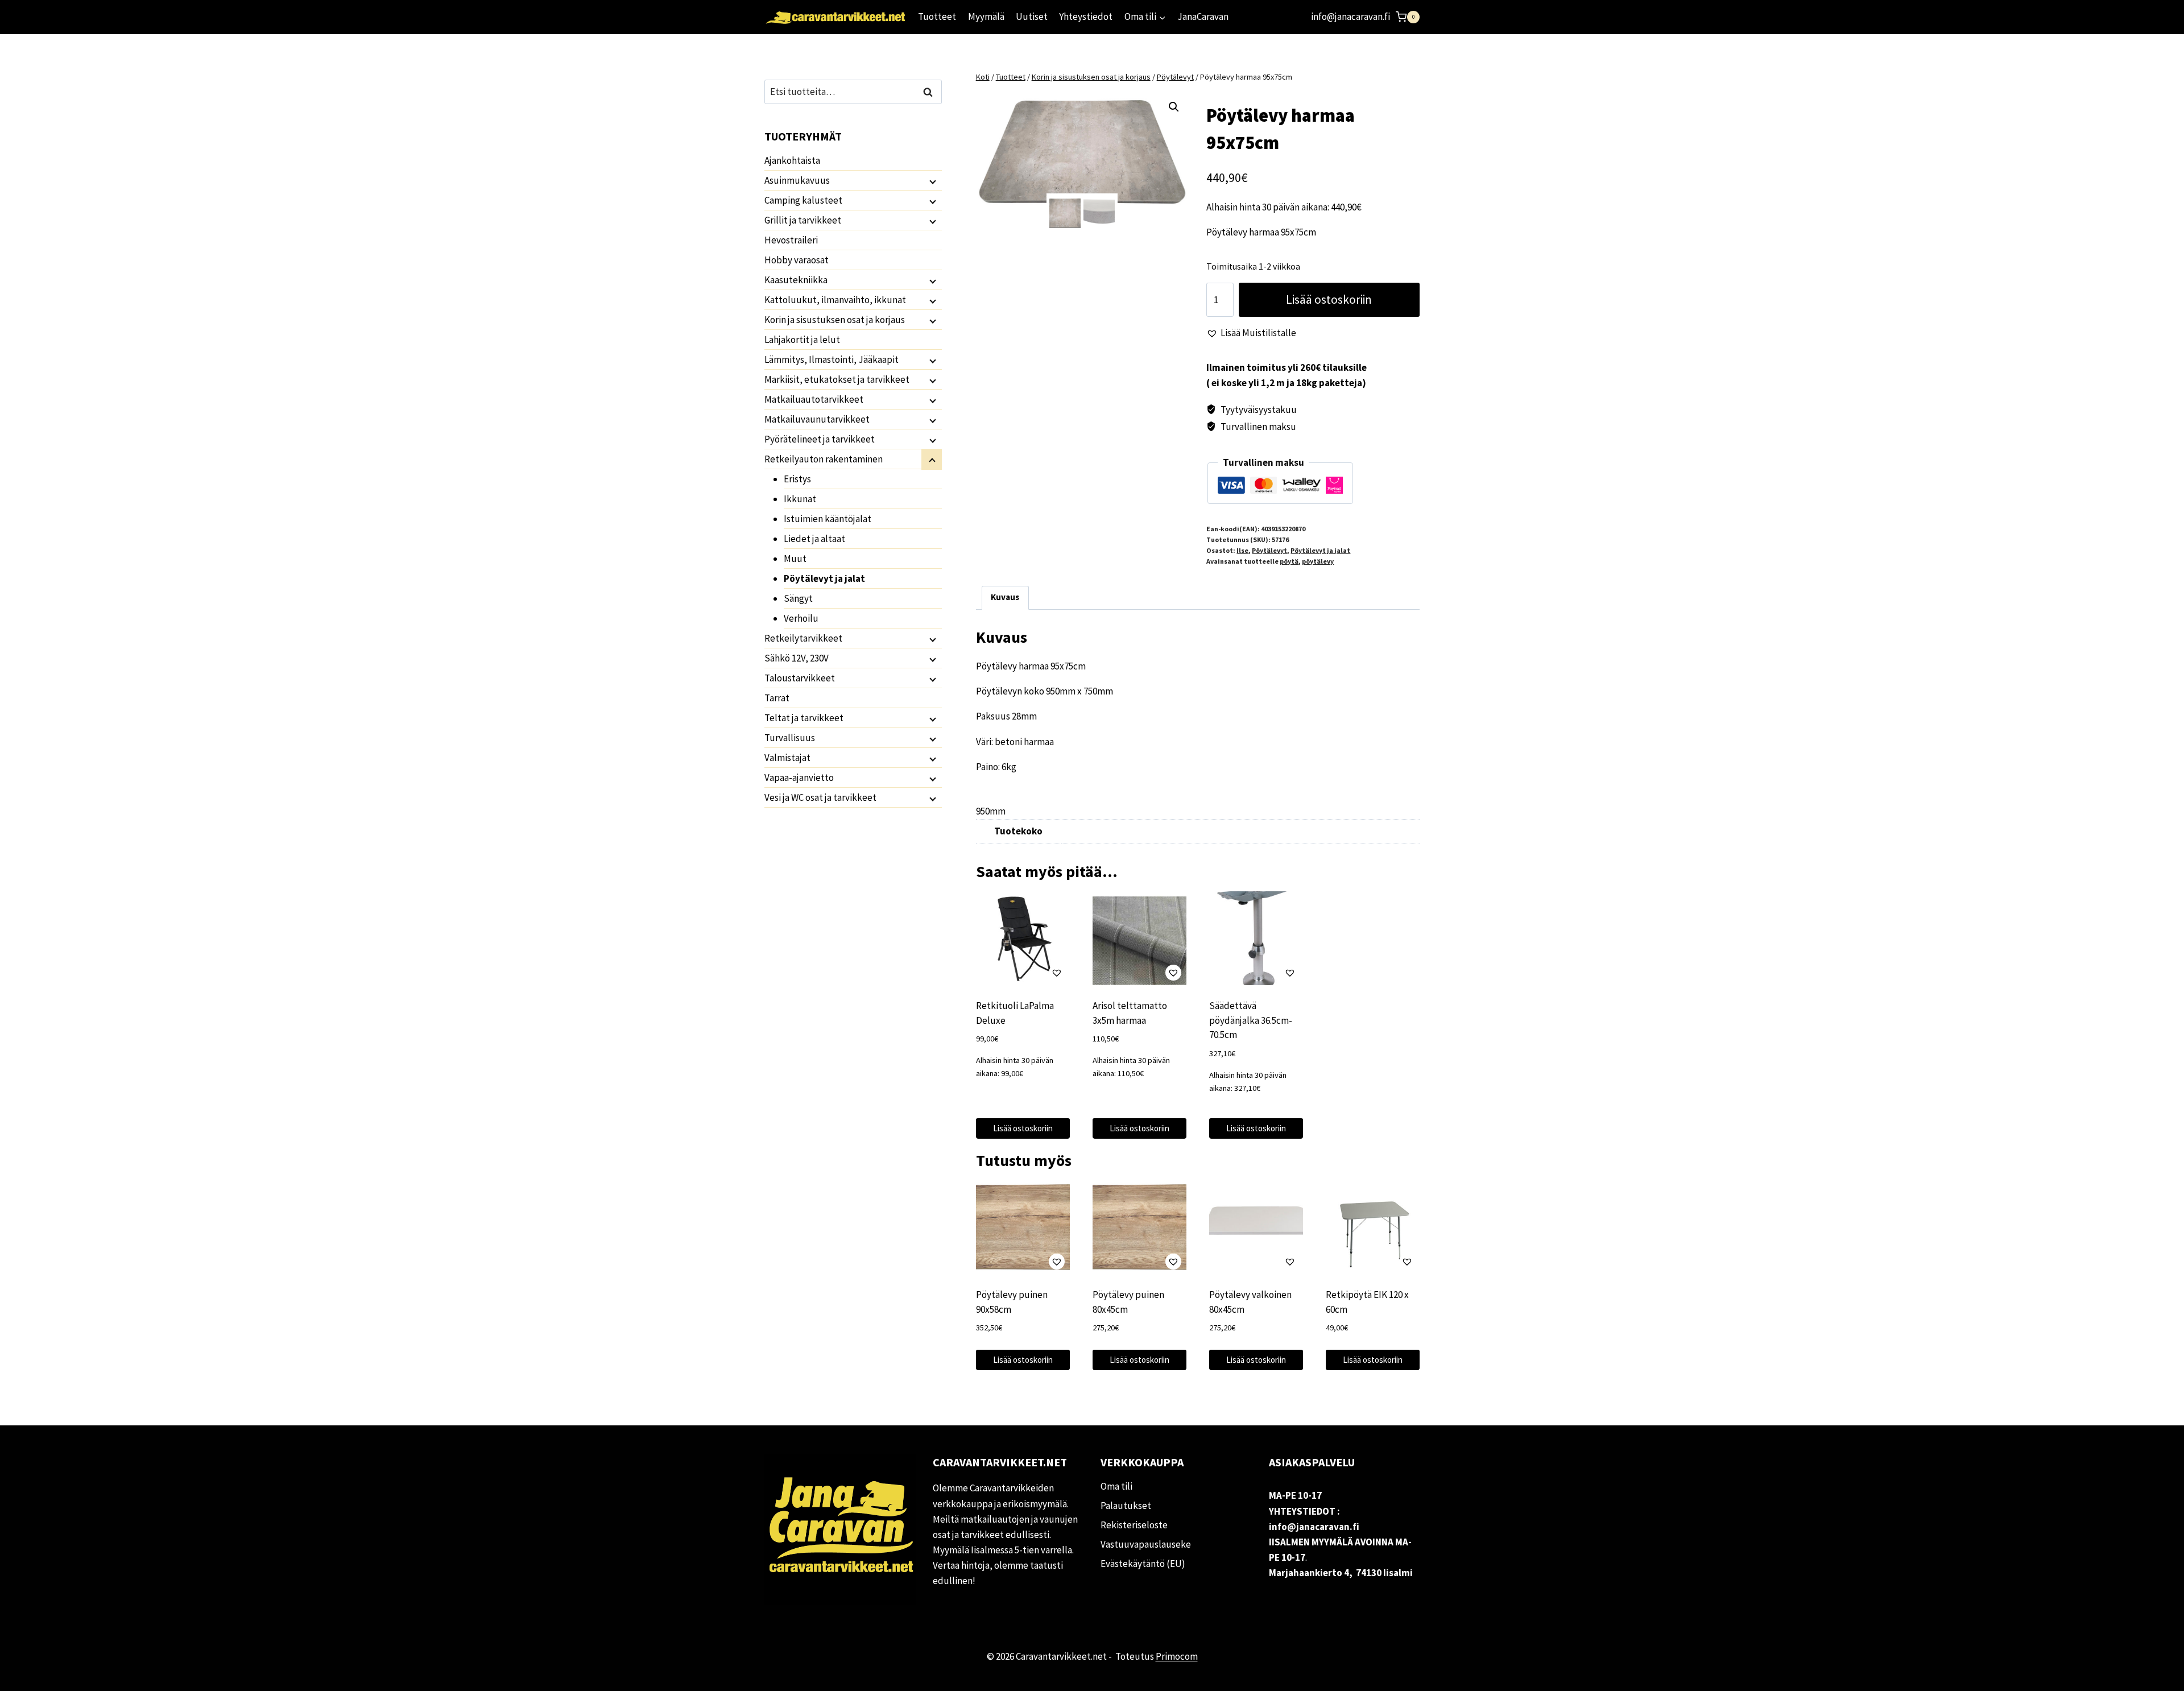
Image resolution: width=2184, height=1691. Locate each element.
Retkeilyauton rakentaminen (824, 459)
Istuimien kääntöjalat (828, 519)
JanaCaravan (1203, 16)
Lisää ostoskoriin (1329, 299)
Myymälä (986, 16)
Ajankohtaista (792, 160)
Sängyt (798, 598)
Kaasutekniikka (796, 280)
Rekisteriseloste (1134, 1525)
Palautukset (1126, 1506)
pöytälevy (1318, 561)
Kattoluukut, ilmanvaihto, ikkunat (835, 300)
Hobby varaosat (797, 260)
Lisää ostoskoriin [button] (1023, 1128)
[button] (1174, 107)
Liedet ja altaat (814, 539)
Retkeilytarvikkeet (803, 638)
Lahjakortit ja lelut (802, 340)
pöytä (1289, 561)
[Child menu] (932, 181)
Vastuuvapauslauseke (1146, 1544)
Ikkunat (800, 499)
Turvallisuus (790, 738)
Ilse (1242, 550)
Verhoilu (801, 618)
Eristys (797, 479)
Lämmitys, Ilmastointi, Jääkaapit (832, 359)
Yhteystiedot (1086, 16)
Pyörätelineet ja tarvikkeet (820, 439)
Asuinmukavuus (797, 180)
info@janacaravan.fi (1350, 16)
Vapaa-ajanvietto (799, 778)
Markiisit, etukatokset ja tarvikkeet (837, 379)
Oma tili (1116, 1486)
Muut (795, 559)
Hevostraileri (791, 240)
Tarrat (777, 698)
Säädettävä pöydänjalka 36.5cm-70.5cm (1251, 1020)
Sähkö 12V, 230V (797, 658)
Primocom (1177, 1656)
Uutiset (1032, 16)
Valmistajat (787, 758)
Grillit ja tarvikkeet (803, 220)
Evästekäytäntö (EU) (1143, 1564)
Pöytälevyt (1269, 550)
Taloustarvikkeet (800, 678)
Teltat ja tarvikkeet (804, 718)
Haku (931, 92)
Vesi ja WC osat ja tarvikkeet (820, 797)
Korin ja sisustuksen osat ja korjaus (835, 320)
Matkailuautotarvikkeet (814, 399)
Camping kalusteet (803, 200)
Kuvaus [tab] (1005, 597)
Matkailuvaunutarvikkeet (817, 419)
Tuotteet (937, 16)
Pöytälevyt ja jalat (1320, 550)
